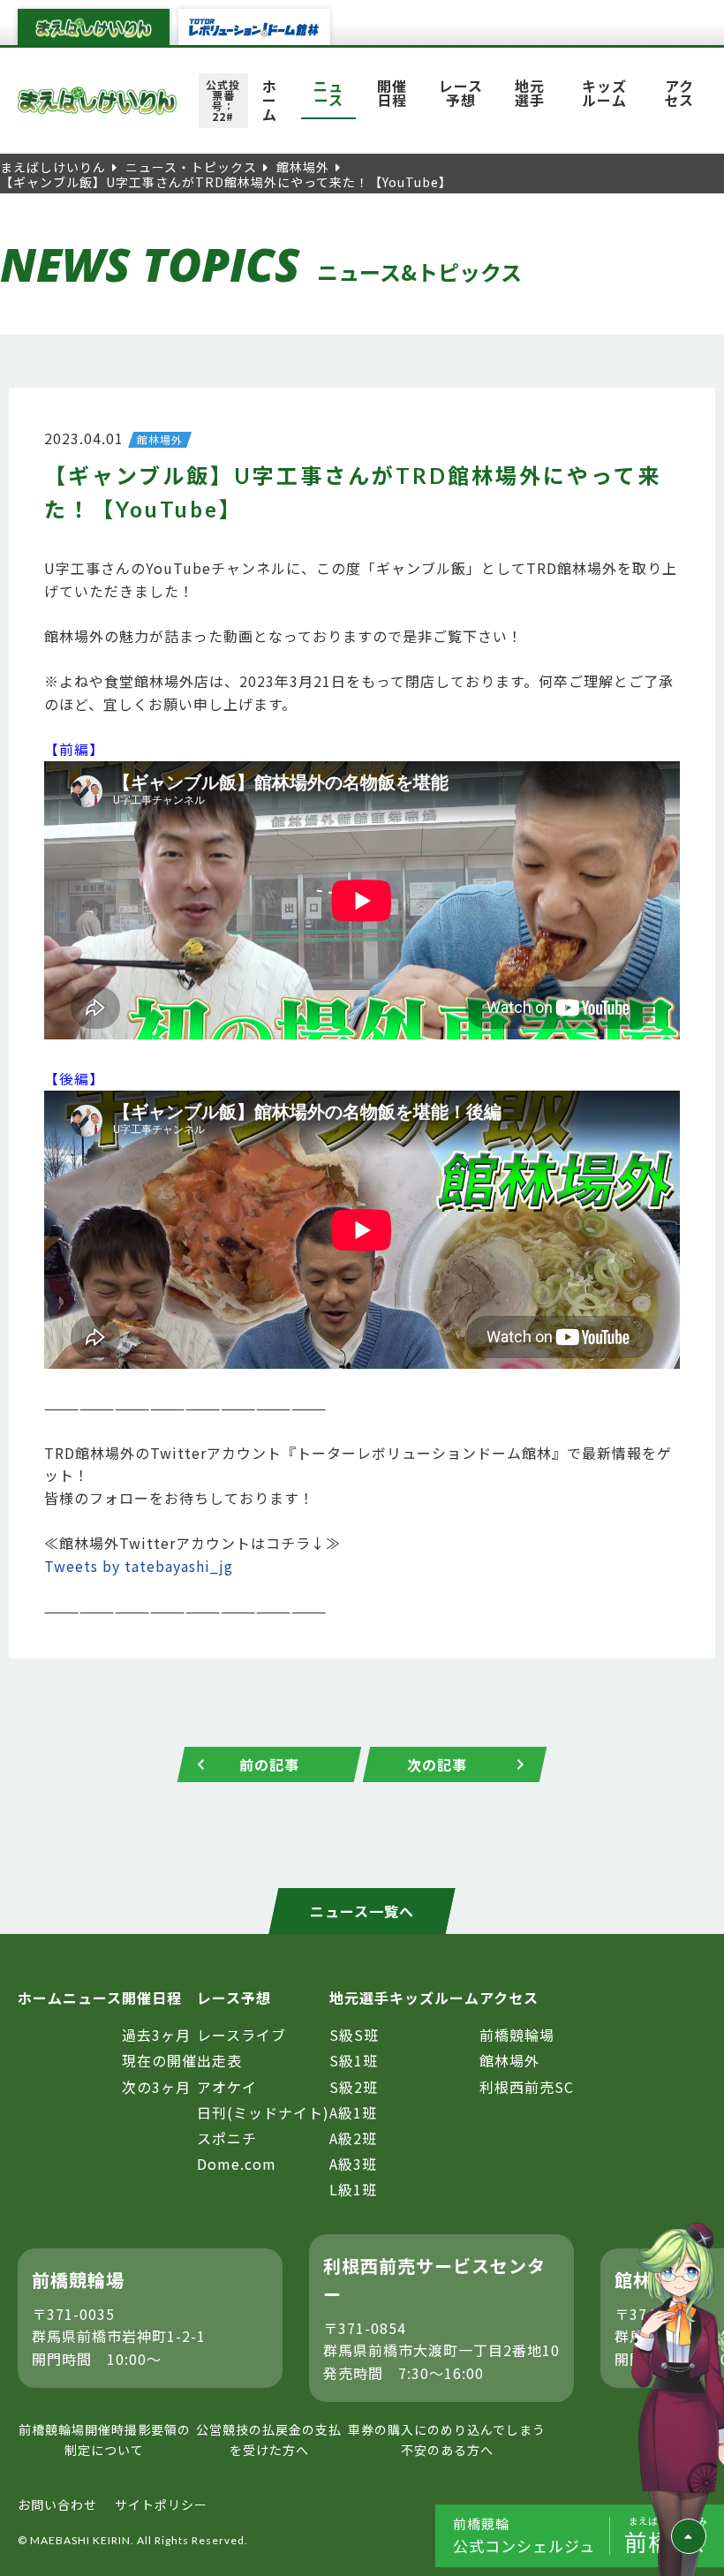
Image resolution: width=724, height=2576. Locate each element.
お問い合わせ (57, 2504)
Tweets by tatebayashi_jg (139, 1566)
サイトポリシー (161, 2504)
